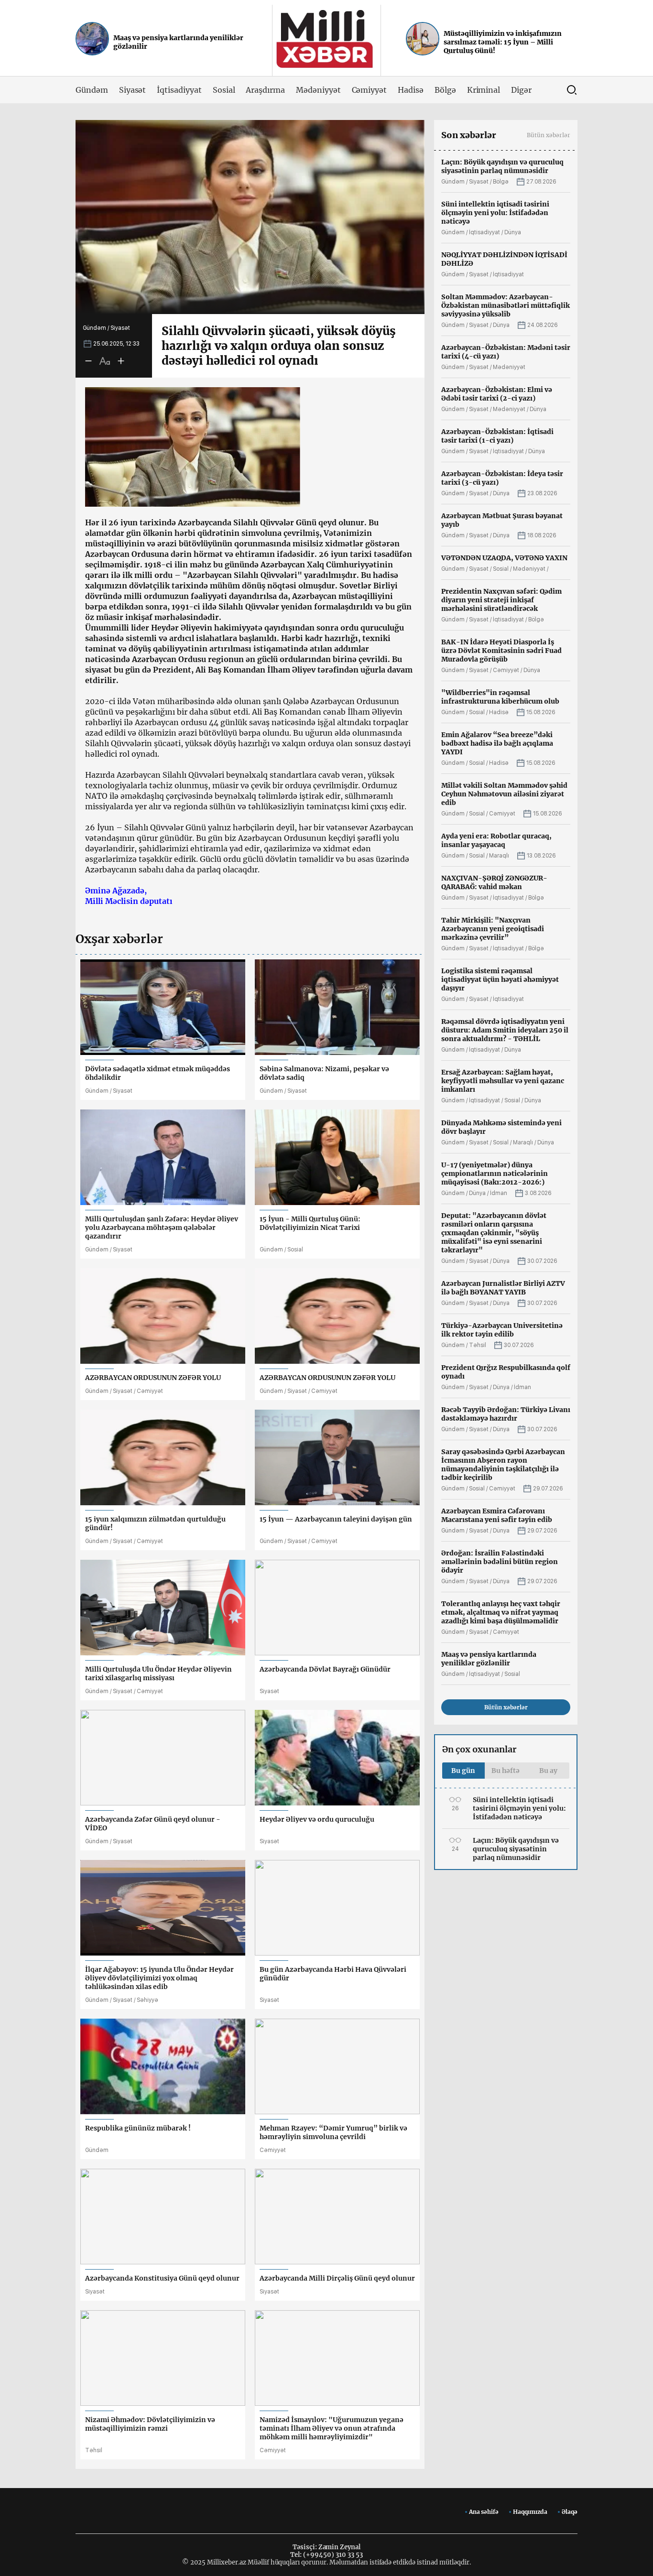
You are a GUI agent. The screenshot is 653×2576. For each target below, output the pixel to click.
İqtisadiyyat (179, 90)
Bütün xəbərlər (549, 135)
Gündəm (92, 90)
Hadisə (411, 90)
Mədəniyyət (318, 90)
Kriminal (484, 90)
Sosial (224, 90)
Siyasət (133, 90)
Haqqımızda (530, 2512)
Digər (521, 90)
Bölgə (445, 90)
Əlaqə (570, 2512)
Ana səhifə (484, 2512)
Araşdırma (265, 90)
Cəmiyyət (370, 90)
